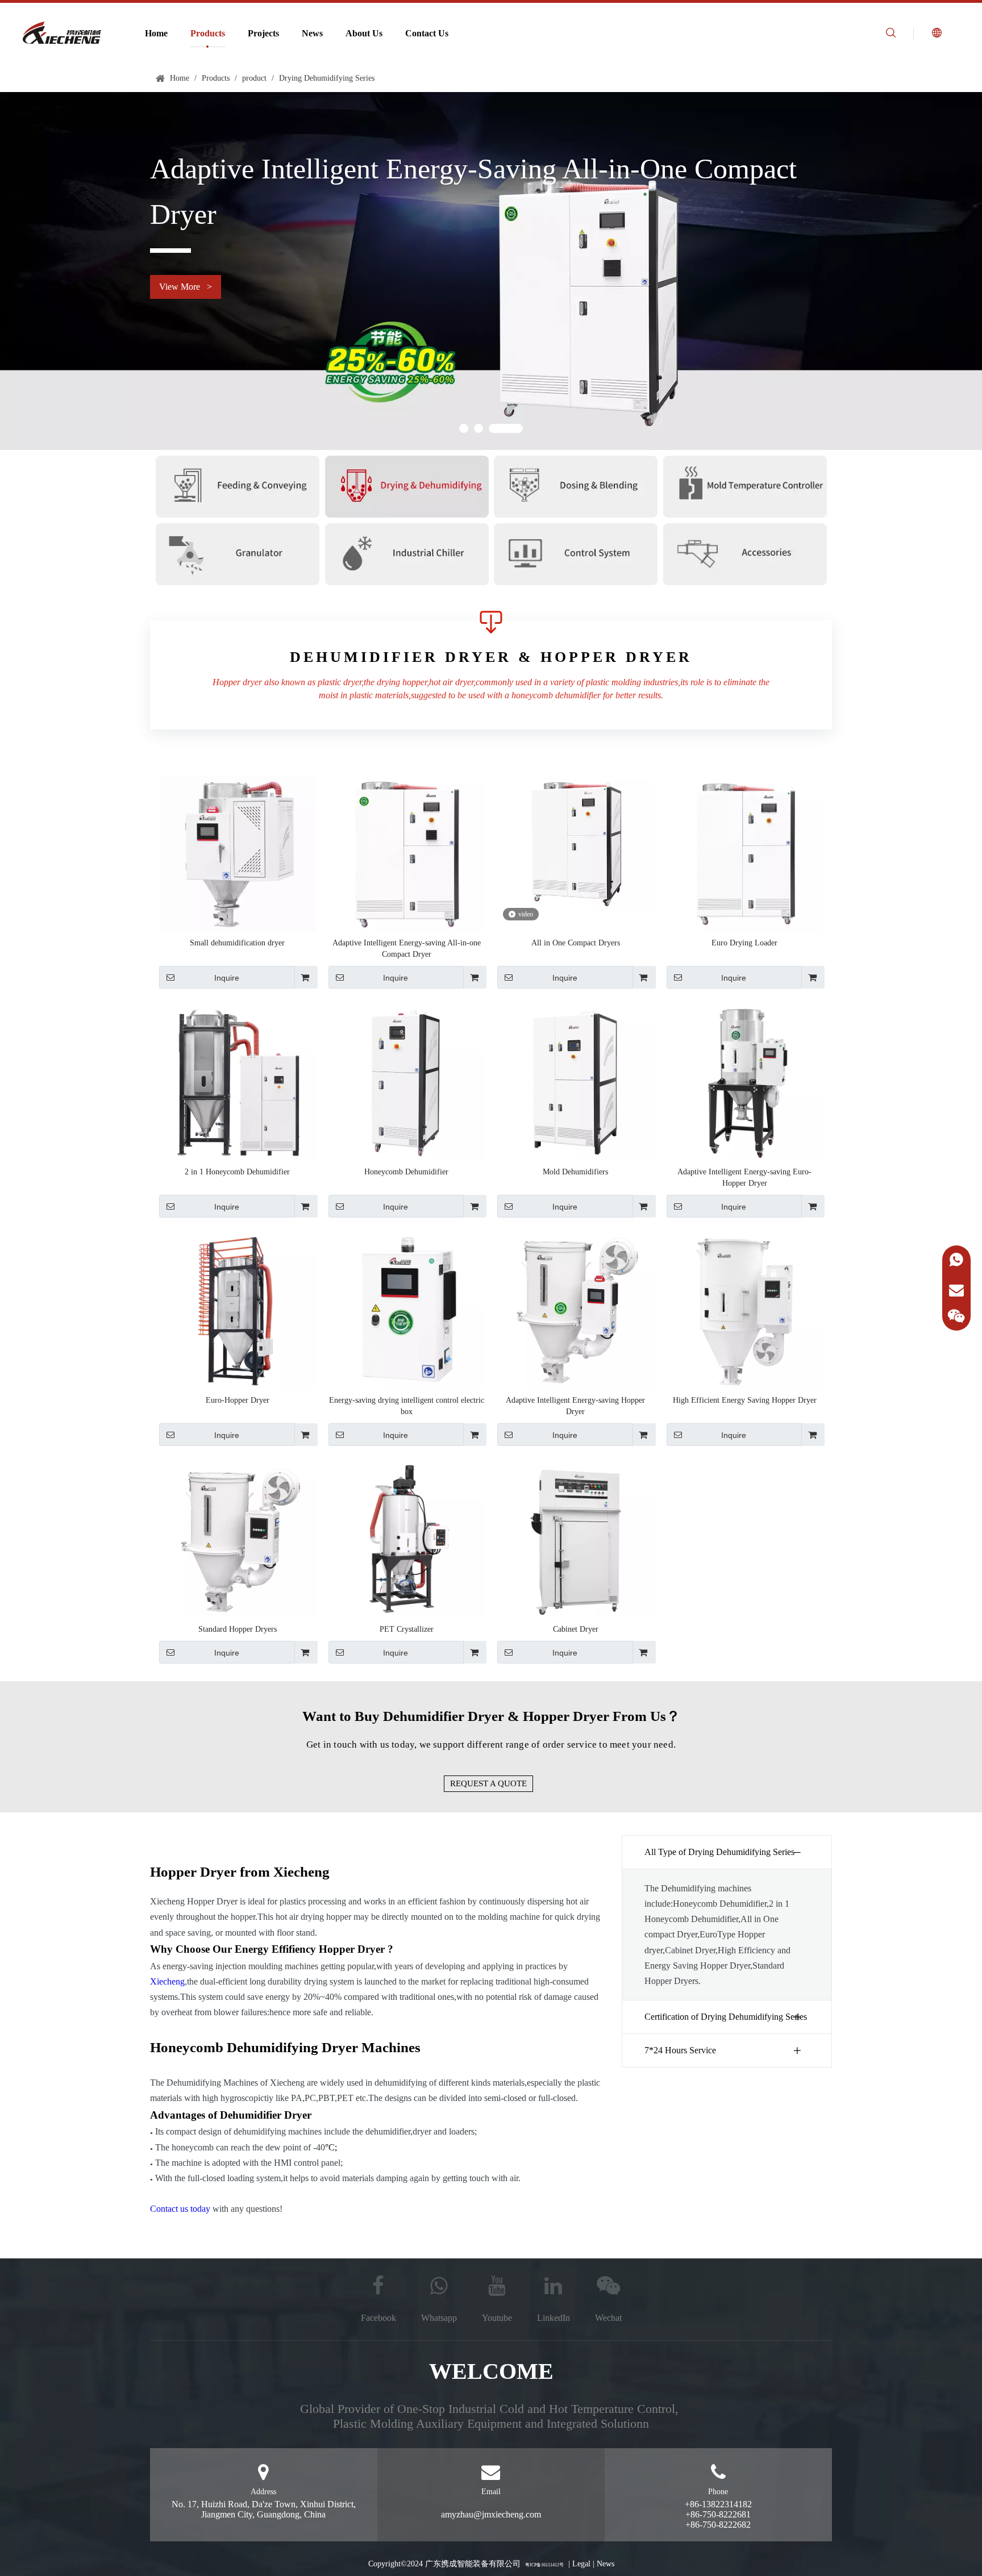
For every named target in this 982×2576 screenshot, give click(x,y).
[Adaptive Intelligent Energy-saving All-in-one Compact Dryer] (407, 853)
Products (208, 33)
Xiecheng (167, 1981)
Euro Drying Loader (744, 943)
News (312, 33)
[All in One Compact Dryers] (576, 842)
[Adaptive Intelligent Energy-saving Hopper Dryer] (576, 1310)
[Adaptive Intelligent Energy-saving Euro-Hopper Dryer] (745, 1081)
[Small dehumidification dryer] (238, 853)
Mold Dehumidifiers (575, 1172)
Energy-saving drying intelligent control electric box (407, 1406)
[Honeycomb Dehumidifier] (407, 1081)
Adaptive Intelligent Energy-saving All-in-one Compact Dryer (407, 949)
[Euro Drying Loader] (745, 853)
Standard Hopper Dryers (238, 1629)
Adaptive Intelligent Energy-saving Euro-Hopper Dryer (744, 1177)
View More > (186, 287)
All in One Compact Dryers (576, 943)
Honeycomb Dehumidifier (406, 1172)
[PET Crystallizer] (407, 1539)
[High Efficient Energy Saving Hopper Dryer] (745, 1310)
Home (156, 33)
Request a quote (488, 1783)
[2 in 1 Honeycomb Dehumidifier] (238, 1081)
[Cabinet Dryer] (576, 1539)
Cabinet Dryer (576, 1629)
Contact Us (427, 33)
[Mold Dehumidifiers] (576, 1081)
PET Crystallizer (407, 1629)
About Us (364, 33)
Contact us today (180, 2209)
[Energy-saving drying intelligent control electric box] (407, 1310)
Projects (263, 33)
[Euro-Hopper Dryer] (238, 1310)
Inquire (227, 978)
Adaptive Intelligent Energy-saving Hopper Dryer (575, 1406)
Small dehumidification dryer (237, 943)
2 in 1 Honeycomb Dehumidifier (237, 1172)
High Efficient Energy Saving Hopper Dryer (745, 1400)
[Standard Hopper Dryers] (238, 1539)
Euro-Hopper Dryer (238, 1400)
